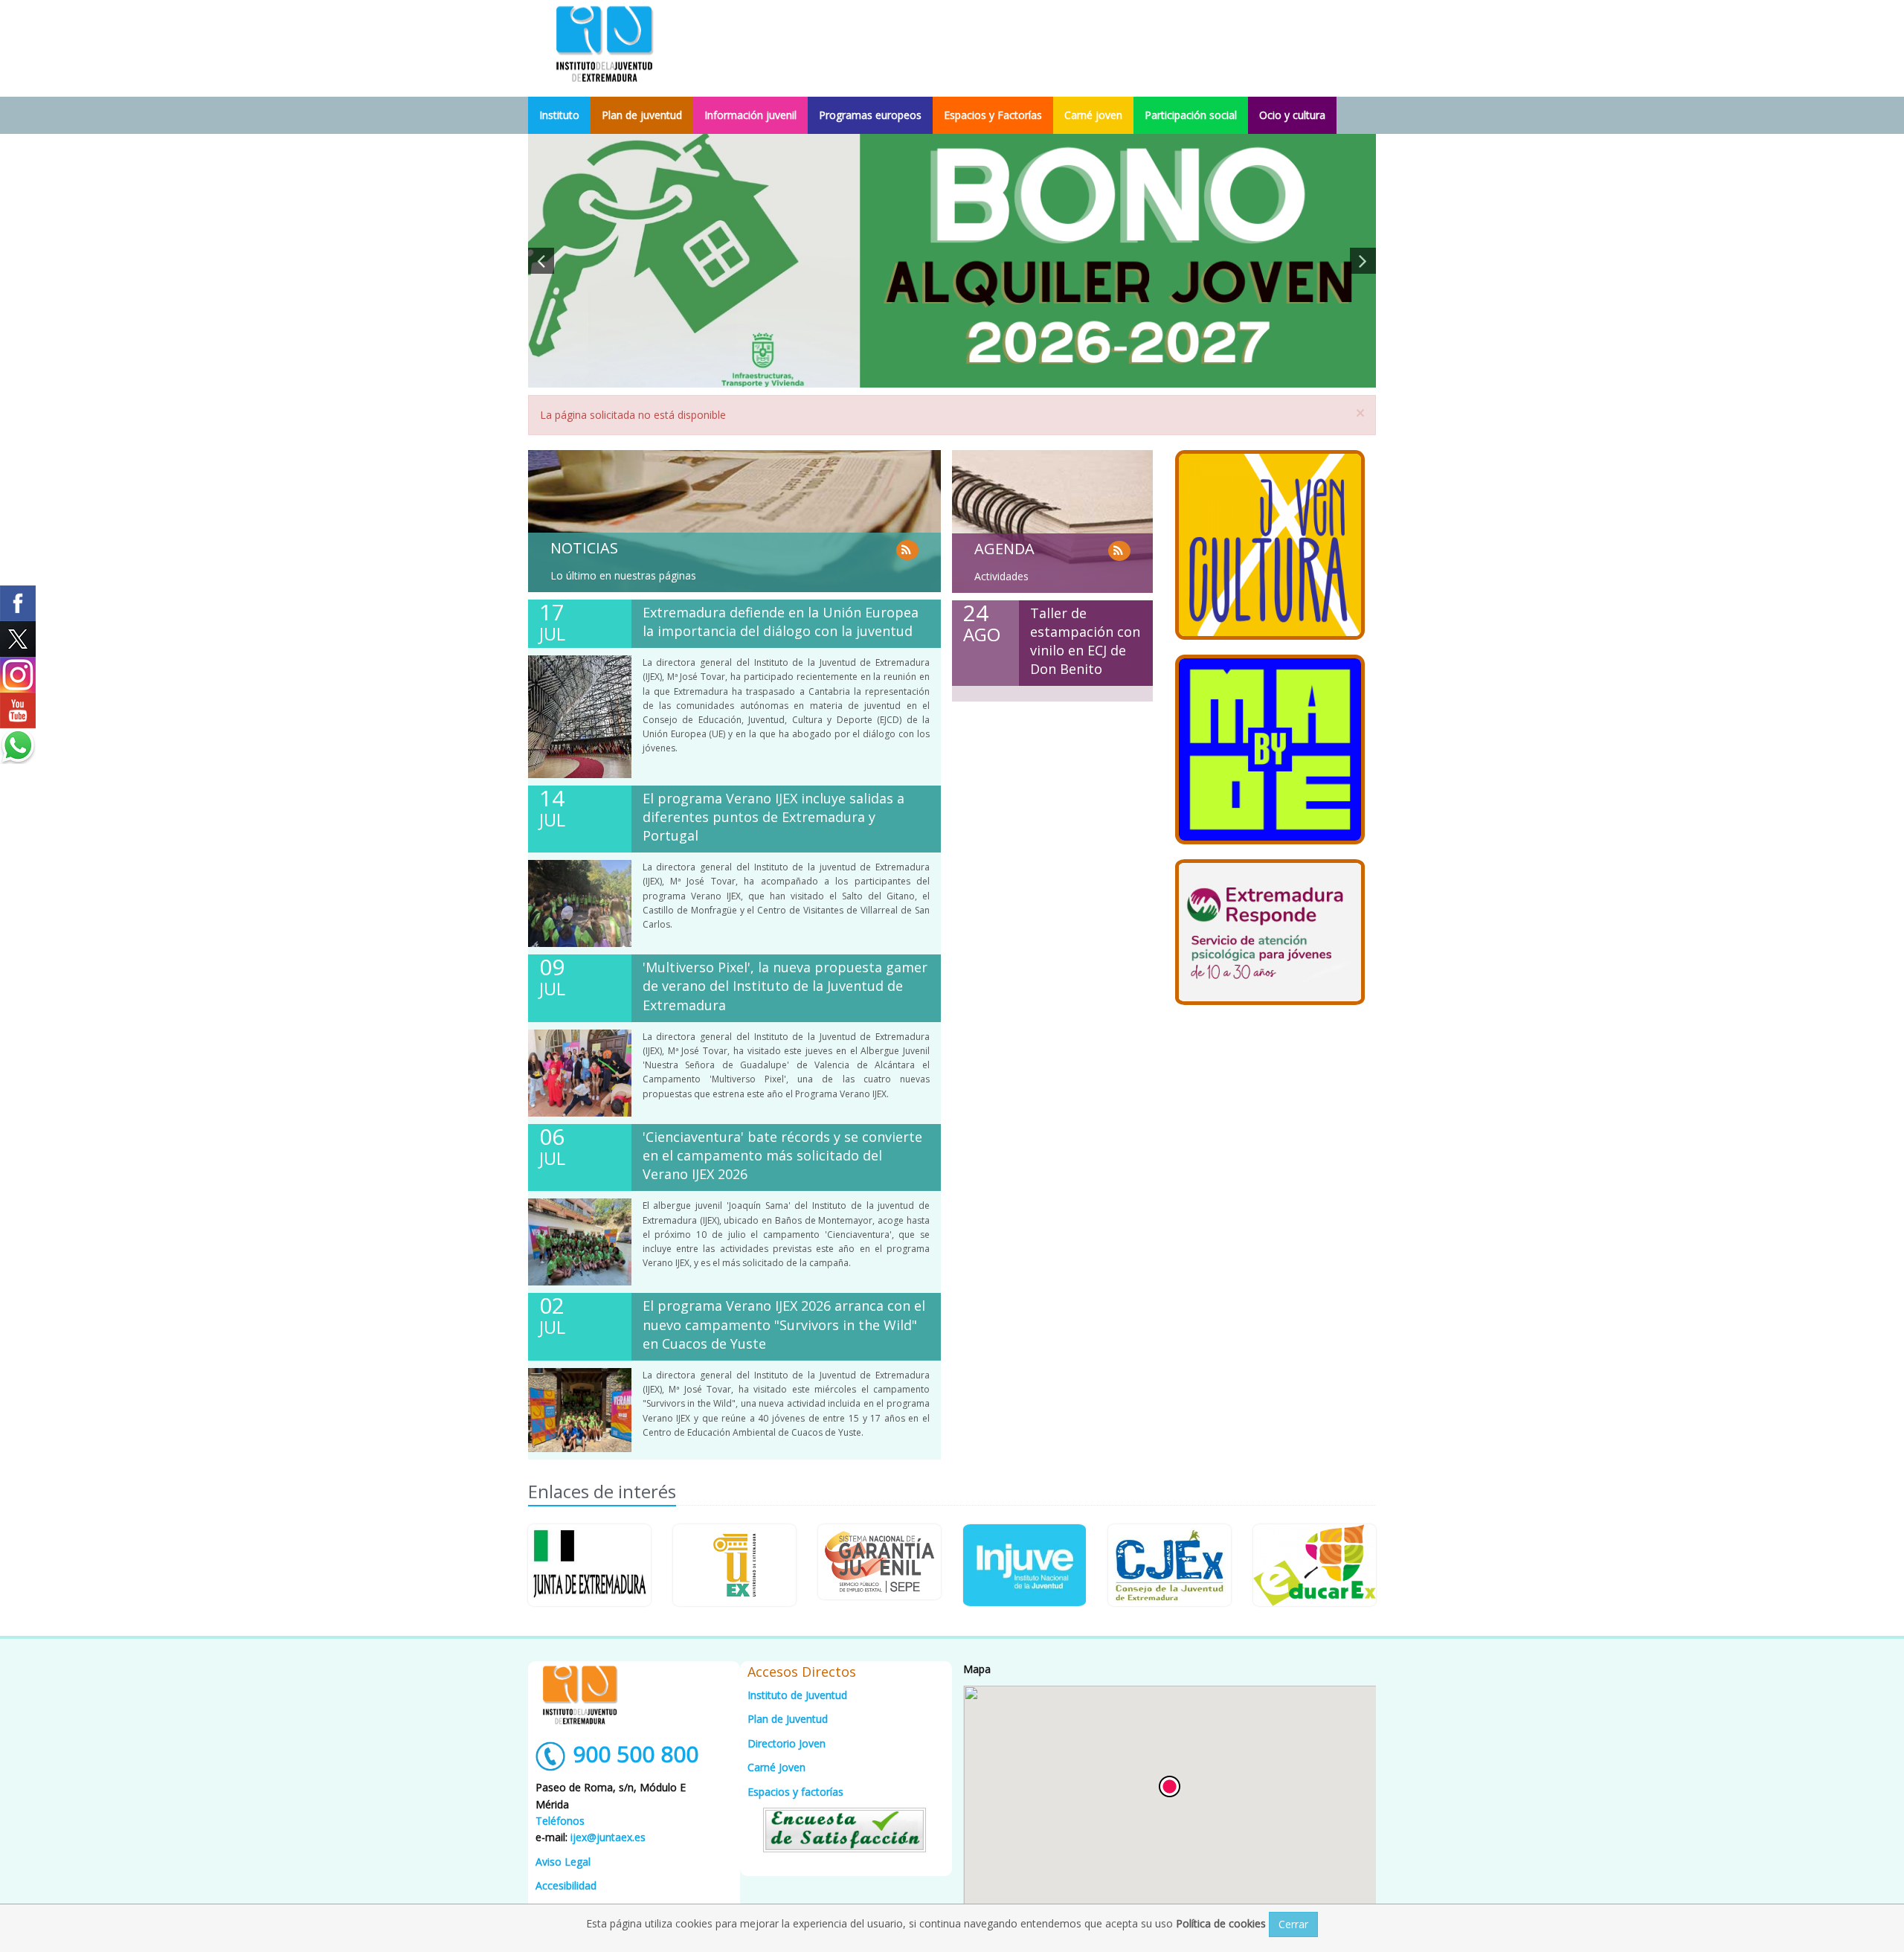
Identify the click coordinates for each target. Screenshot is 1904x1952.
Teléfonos (560, 1821)
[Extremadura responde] (1270, 932)
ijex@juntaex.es (608, 1837)
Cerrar (1293, 1924)
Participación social (1191, 115)
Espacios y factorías (795, 1792)
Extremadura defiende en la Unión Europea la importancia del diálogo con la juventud (781, 622)
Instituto (559, 115)
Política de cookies (1222, 1923)
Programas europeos (870, 115)
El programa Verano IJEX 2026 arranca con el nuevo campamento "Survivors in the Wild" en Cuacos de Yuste (784, 1324)
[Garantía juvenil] (879, 1562)
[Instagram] (18, 675)
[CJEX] (1170, 1565)
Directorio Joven (787, 1743)
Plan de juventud (642, 115)
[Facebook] (18, 603)
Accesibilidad (566, 1885)
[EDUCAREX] (1315, 1565)
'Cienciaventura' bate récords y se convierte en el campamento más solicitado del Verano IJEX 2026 (782, 1155)
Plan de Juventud (788, 1719)
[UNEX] (734, 1565)
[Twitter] (18, 639)
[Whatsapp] (18, 746)
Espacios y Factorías (993, 115)
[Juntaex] (589, 1565)
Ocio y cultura (1292, 115)
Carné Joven (776, 1767)
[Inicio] (605, 43)
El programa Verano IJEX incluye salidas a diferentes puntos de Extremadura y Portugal (773, 817)
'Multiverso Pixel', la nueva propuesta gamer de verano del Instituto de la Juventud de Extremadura (785, 986)
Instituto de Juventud (797, 1695)
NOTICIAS (584, 548)
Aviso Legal (563, 1862)
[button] (1170, 1786)
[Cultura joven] (1270, 545)
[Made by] (1270, 749)
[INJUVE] (1025, 1565)
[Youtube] (18, 710)
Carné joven (1093, 115)
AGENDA (1004, 549)
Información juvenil (750, 115)
